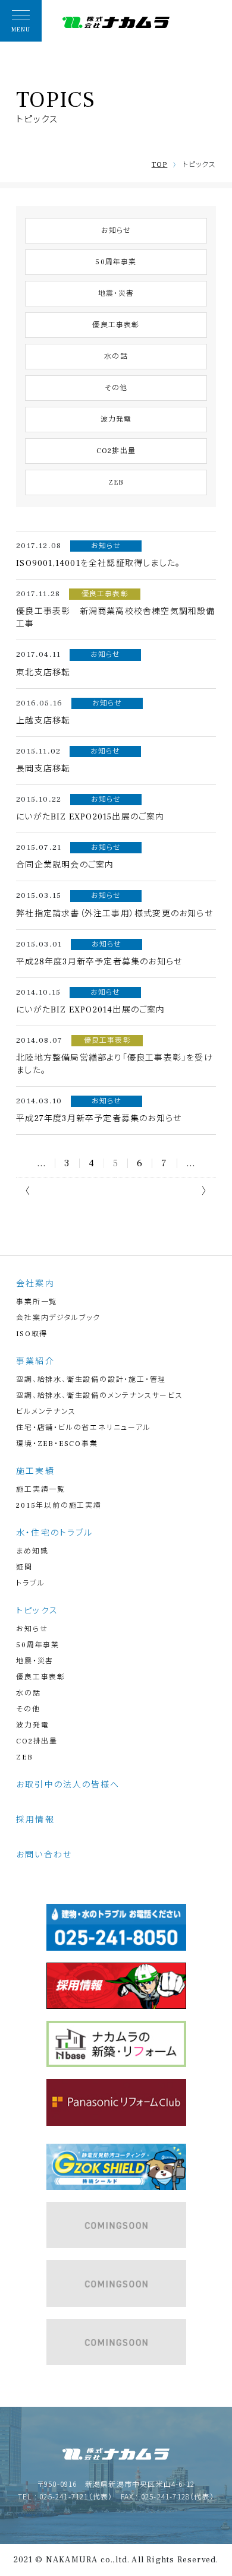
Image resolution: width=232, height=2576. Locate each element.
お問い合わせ (44, 1855)
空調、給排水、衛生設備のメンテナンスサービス (100, 1396)
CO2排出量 (116, 451)
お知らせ (116, 231)
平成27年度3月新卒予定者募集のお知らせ (99, 1119)
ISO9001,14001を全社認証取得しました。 (98, 564)
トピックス (37, 1611)
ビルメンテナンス (46, 1412)
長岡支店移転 (43, 769)
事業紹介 (35, 1362)
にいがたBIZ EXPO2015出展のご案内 (90, 817)
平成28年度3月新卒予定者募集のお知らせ (99, 962)
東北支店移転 (43, 673)
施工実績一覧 (41, 1490)
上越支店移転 (43, 721)
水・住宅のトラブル (54, 1533)
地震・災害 (116, 294)
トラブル (30, 1583)
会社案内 (35, 1284)
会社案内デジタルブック (58, 1318)
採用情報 (35, 1820)
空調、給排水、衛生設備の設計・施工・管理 (91, 1380)
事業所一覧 (37, 1302)
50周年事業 (116, 262)
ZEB (116, 482)
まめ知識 (32, 1551)
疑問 (24, 1567)
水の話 (116, 357)
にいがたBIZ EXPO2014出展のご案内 (90, 1010)
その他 (116, 388)
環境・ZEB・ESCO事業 (57, 1444)
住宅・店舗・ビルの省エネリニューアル (83, 1428)
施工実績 (35, 1471)
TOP (160, 165)
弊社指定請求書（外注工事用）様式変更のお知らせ (115, 914)
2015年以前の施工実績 (59, 1506)
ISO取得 (32, 1334)
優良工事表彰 (116, 325)
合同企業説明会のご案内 (65, 865)
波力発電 (116, 420)
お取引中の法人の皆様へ (68, 1785)
